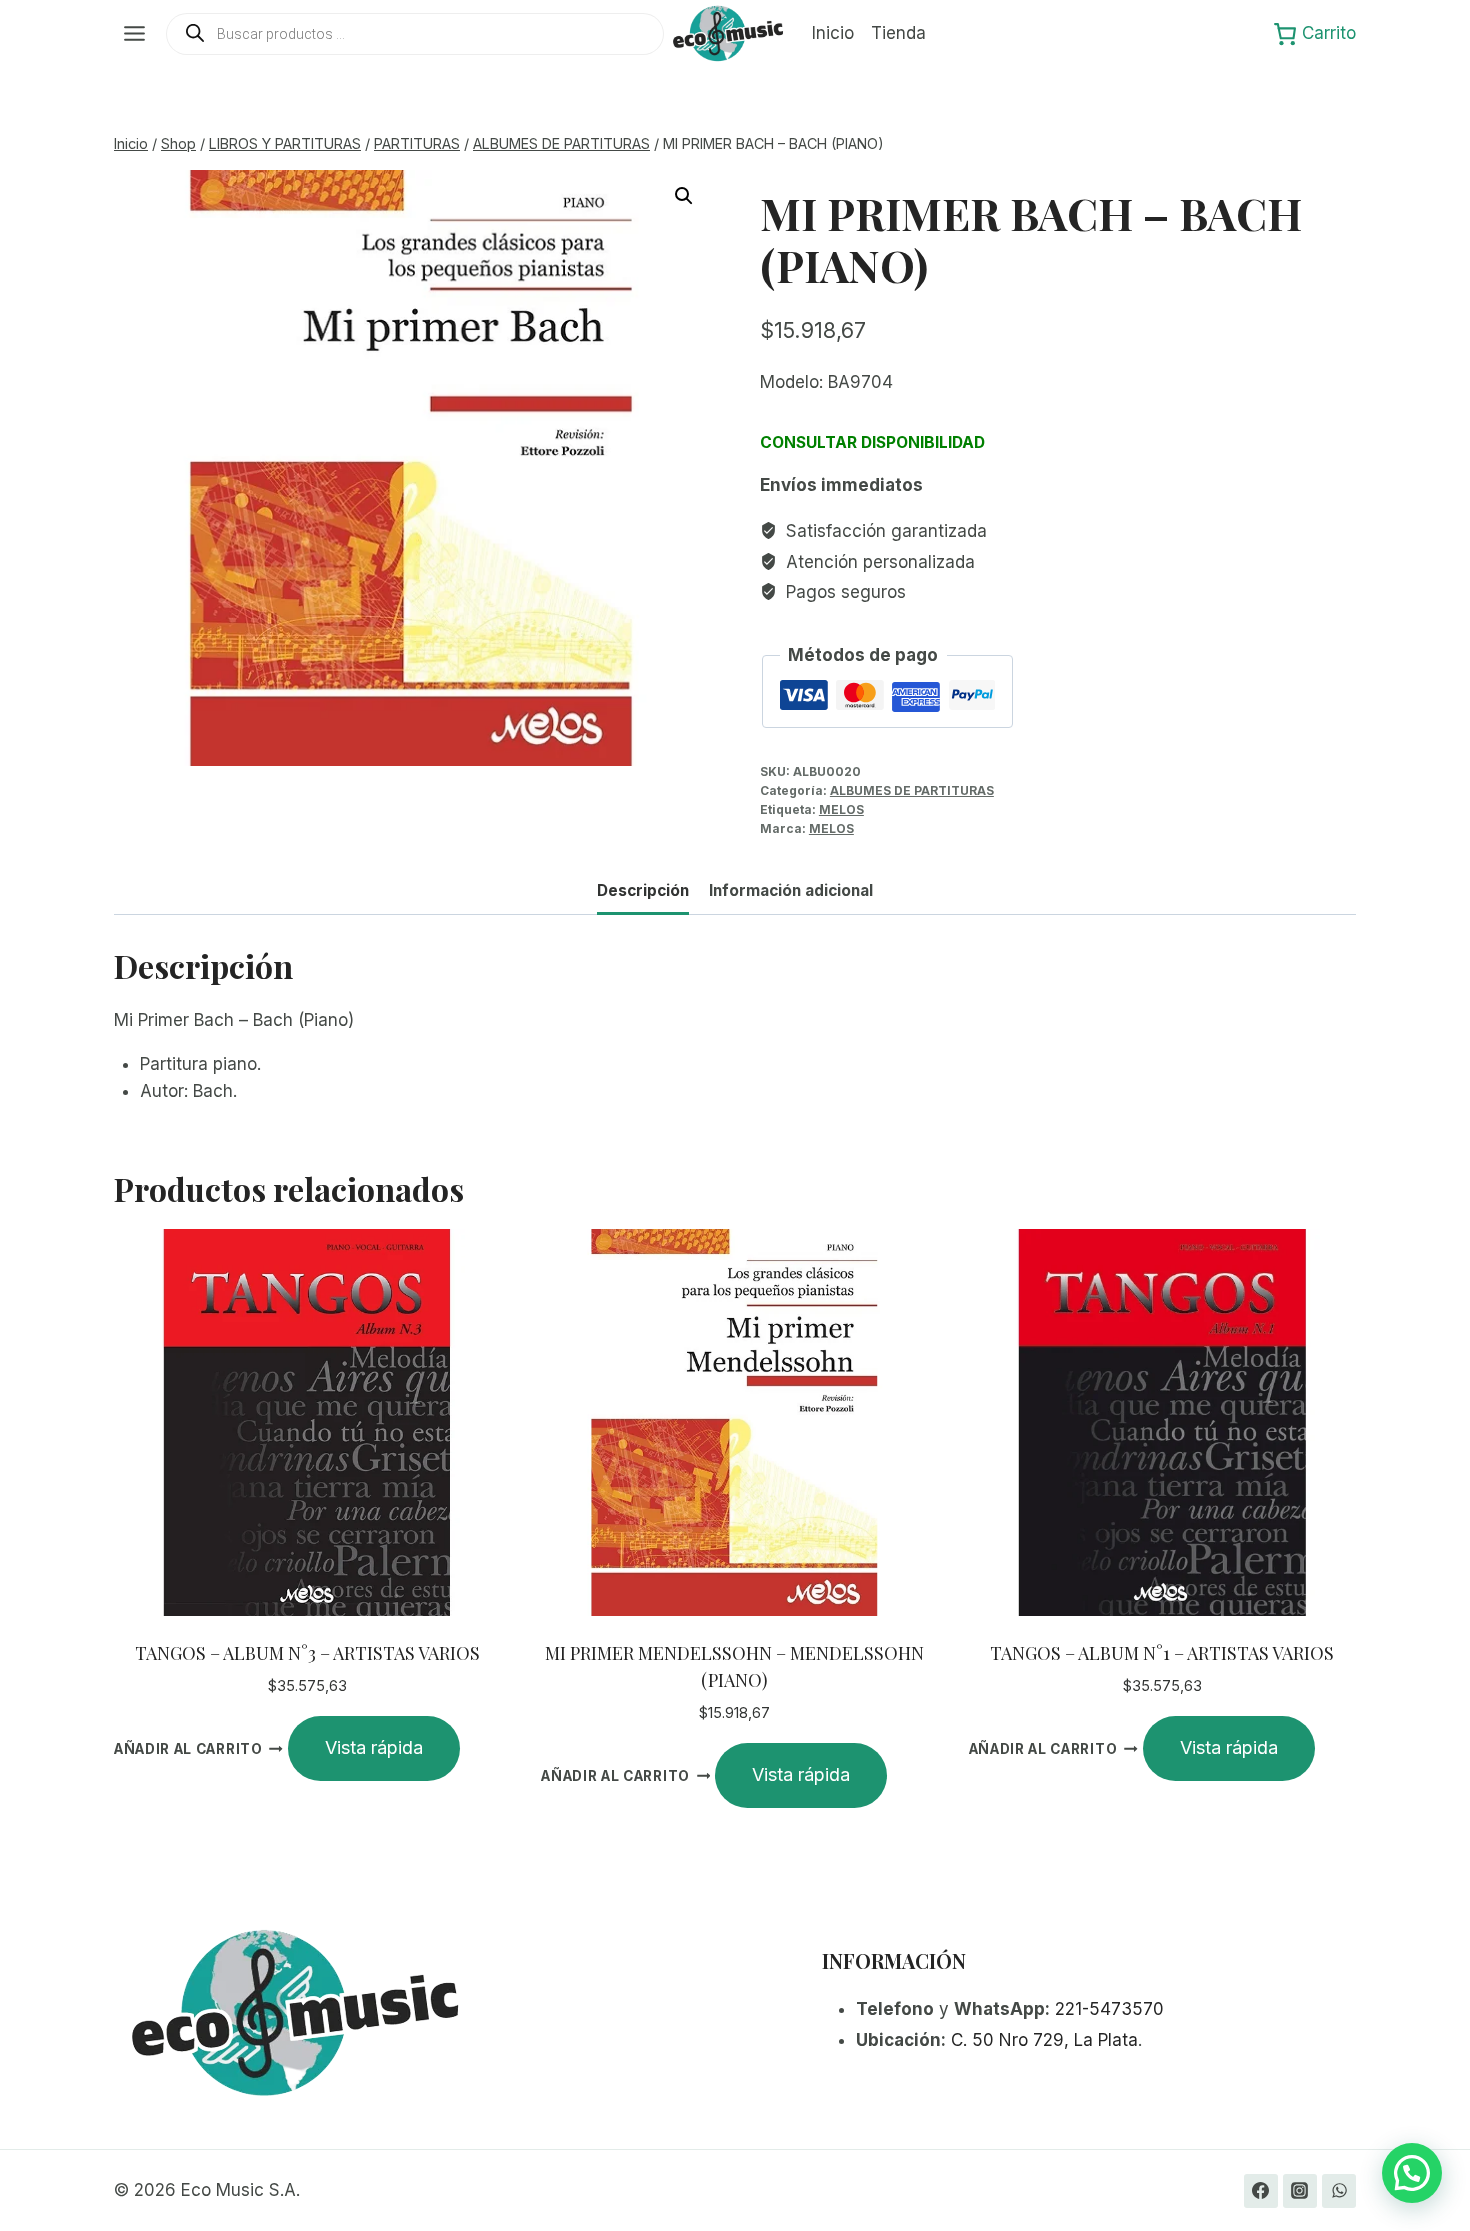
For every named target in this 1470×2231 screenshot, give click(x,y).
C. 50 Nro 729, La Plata (1044, 2040)
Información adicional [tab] (791, 890)
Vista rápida (374, 1747)
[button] (684, 196)
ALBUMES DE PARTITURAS (912, 790)
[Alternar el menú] (134, 33)
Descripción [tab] (643, 890)
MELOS (841, 809)
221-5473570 (1109, 2009)
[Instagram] (1300, 2191)
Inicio (833, 33)
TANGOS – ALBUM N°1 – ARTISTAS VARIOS (1162, 1653)
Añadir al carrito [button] (188, 1749)
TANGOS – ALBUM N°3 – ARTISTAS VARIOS (307, 1653)
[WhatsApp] (1339, 2191)
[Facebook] (1261, 2191)
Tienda (898, 33)
